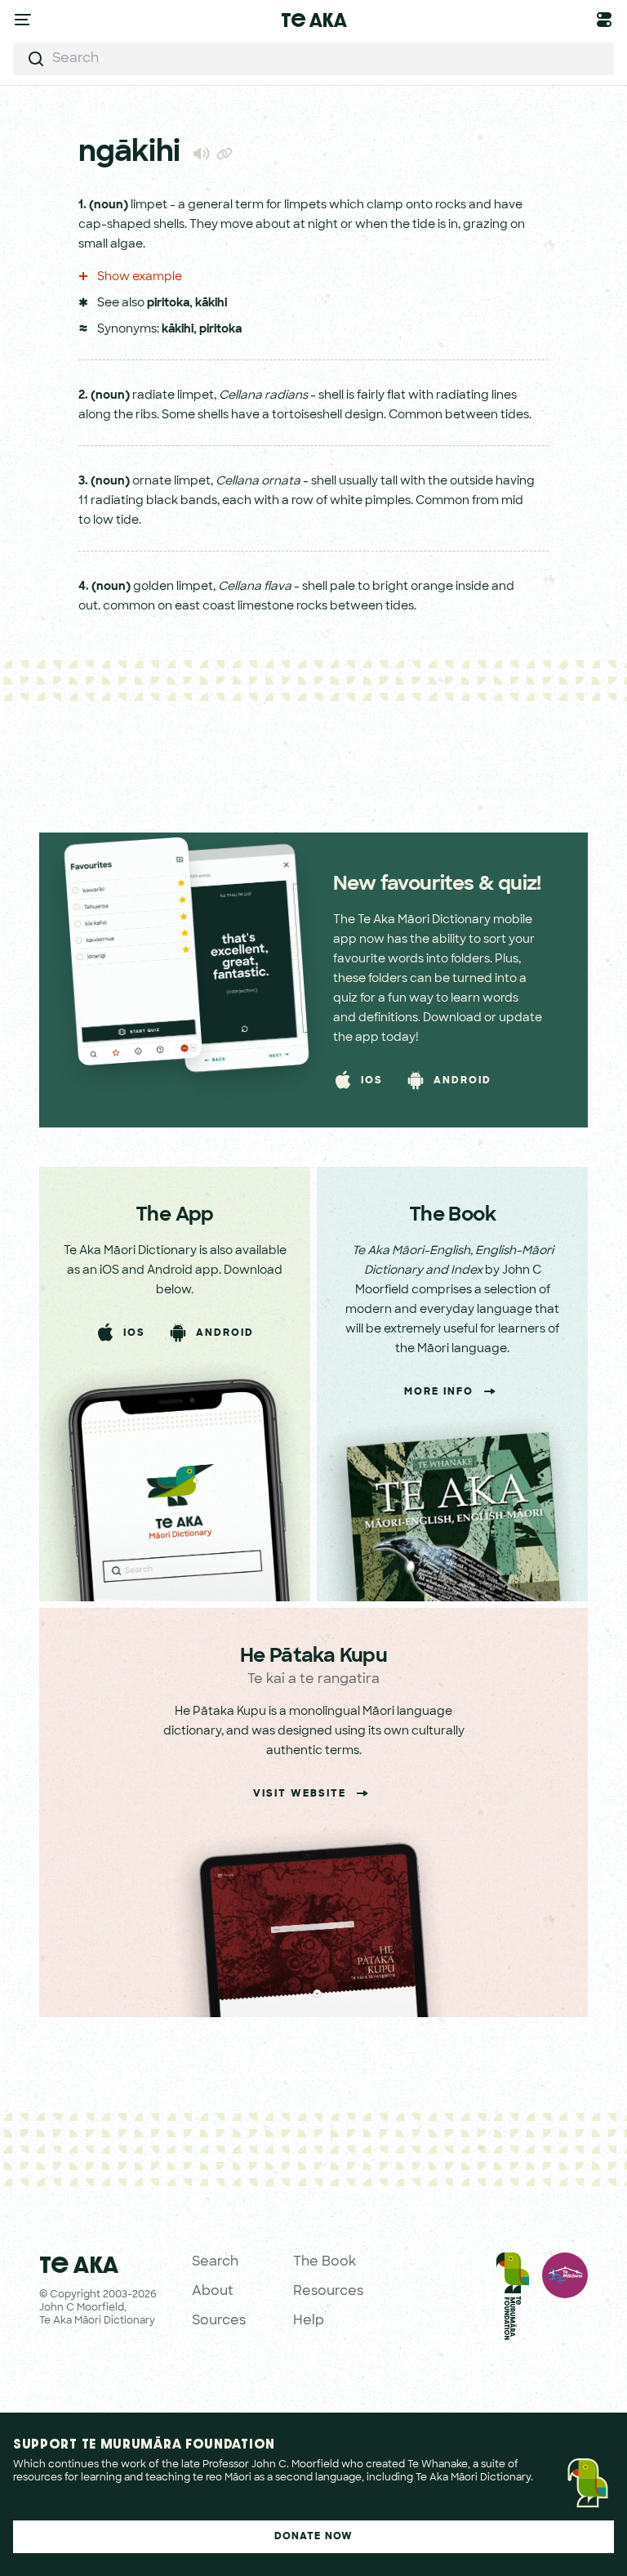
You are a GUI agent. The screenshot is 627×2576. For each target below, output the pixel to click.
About (213, 2292)
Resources (328, 2292)
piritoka (168, 304)
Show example (138, 277)
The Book (325, 2262)
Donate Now (314, 2537)
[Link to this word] (225, 155)
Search (215, 2262)
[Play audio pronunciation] (201, 153)
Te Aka (314, 20)
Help (309, 2321)
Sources (219, 2321)
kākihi (211, 304)
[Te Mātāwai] (565, 2300)
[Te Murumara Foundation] (513, 2300)
